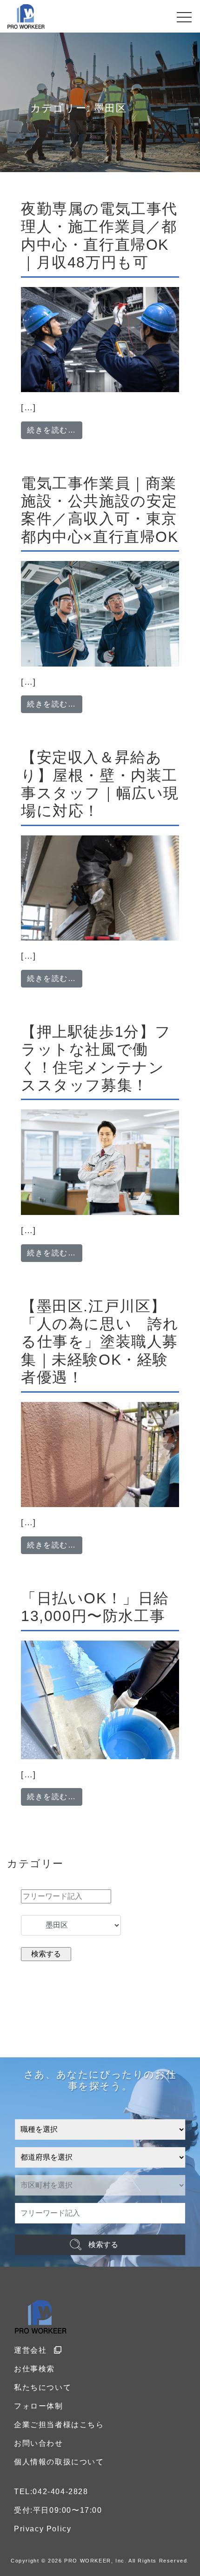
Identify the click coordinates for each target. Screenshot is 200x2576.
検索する (103, 2245)
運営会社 (30, 2350)
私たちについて (43, 2387)
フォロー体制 (39, 2406)
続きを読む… (55, 430)
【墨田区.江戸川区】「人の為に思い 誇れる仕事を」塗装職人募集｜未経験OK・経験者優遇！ (100, 1342)
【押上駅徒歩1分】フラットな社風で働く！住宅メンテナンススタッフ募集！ (96, 1058)
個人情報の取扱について (59, 2462)
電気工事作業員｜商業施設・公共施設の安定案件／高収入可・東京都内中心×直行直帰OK (100, 510)
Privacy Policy (43, 2529)
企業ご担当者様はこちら (59, 2425)
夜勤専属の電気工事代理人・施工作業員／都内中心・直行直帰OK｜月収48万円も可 (99, 236)
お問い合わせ (39, 2443)
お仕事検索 (34, 2369)
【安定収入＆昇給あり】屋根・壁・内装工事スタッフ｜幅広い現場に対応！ (100, 784)
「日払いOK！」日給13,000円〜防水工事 (95, 1607)
